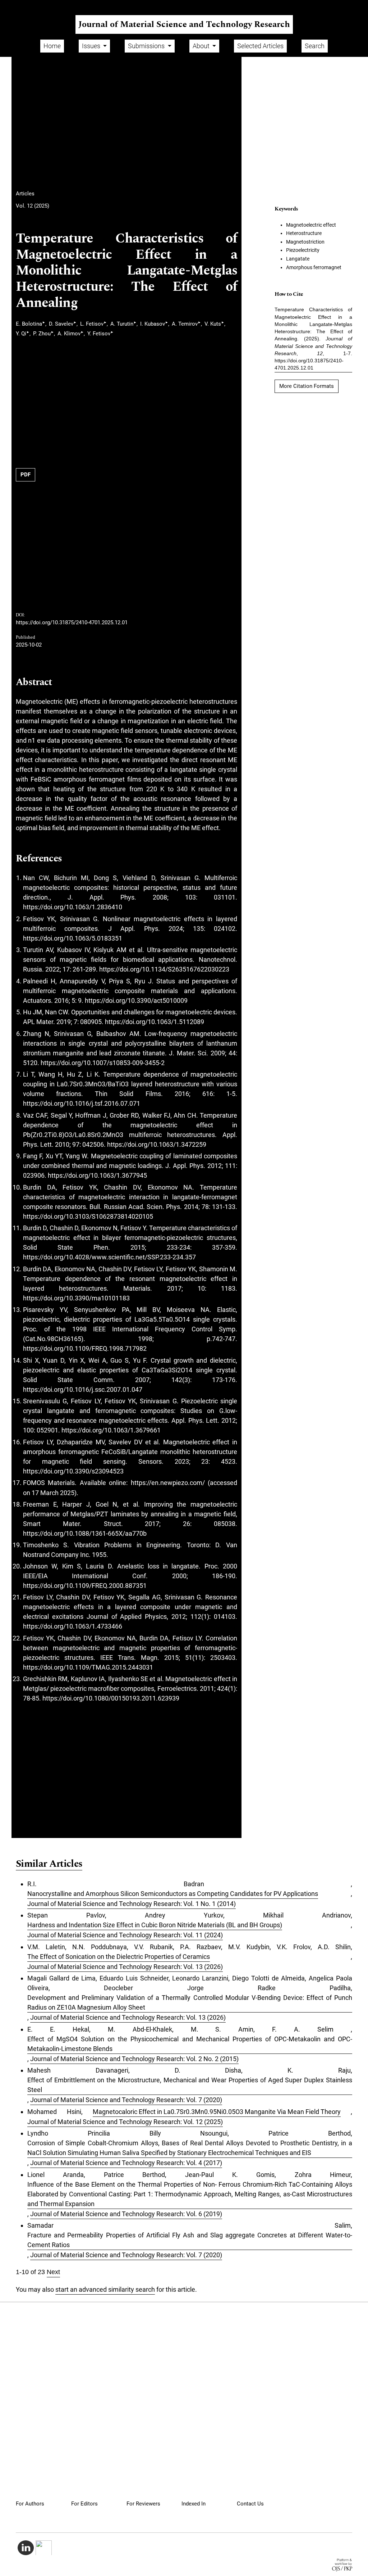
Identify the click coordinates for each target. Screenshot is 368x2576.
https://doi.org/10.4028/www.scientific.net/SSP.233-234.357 (109, 1257)
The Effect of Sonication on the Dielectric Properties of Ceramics (119, 1957)
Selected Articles (260, 46)
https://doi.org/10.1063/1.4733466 (73, 1626)
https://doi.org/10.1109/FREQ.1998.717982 (85, 1348)
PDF (26, 475)
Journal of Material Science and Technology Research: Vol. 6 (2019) (126, 2214)
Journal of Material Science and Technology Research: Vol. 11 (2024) (125, 1935)
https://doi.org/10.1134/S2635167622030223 (164, 969)
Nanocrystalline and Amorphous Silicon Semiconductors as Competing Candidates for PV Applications (173, 1894)
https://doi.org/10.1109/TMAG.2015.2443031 (88, 1667)
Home (52, 46)
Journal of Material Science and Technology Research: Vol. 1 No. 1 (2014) (132, 1904)
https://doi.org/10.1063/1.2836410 (73, 907)
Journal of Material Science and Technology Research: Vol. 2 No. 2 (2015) (134, 2059)
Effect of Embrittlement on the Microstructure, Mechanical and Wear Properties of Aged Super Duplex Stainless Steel (190, 2085)
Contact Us (250, 2504)
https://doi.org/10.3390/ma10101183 (76, 1298)
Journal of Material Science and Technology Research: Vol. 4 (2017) (126, 2163)
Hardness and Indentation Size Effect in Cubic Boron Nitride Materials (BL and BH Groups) (155, 1925)
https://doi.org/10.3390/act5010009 (136, 1000)
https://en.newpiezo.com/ (168, 1483)
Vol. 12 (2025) (33, 206)
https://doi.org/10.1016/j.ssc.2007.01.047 (83, 1389)
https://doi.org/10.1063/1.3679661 (111, 1430)
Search (315, 46)
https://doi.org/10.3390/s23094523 (73, 1471)
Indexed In (194, 2504)
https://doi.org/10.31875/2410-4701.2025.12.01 (72, 623)
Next (53, 2272)
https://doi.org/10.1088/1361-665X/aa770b (85, 1533)
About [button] (202, 46)
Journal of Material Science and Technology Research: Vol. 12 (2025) (125, 2122)
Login (355, 5)
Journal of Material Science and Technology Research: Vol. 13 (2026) (125, 1967)
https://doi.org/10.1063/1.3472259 (157, 1144)
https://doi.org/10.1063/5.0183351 (73, 938)
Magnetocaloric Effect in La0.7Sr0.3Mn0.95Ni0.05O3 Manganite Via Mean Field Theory (217, 2112)
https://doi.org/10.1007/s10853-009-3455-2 (103, 1063)
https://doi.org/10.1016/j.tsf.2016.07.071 (82, 1103)
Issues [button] (92, 46)
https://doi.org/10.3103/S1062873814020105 (88, 1216)
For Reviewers (143, 2504)
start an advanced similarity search (105, 2289)
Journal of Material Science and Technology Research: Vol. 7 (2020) (126, 2100)
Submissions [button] (147, 46)
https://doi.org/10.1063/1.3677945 (97, 1175)
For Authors (30, 2504)
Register (329, 5)
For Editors (84, 2504)
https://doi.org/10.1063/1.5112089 (155, 1022)
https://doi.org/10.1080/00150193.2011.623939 (111, 1698)
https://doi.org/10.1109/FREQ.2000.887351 (85, 1586)
